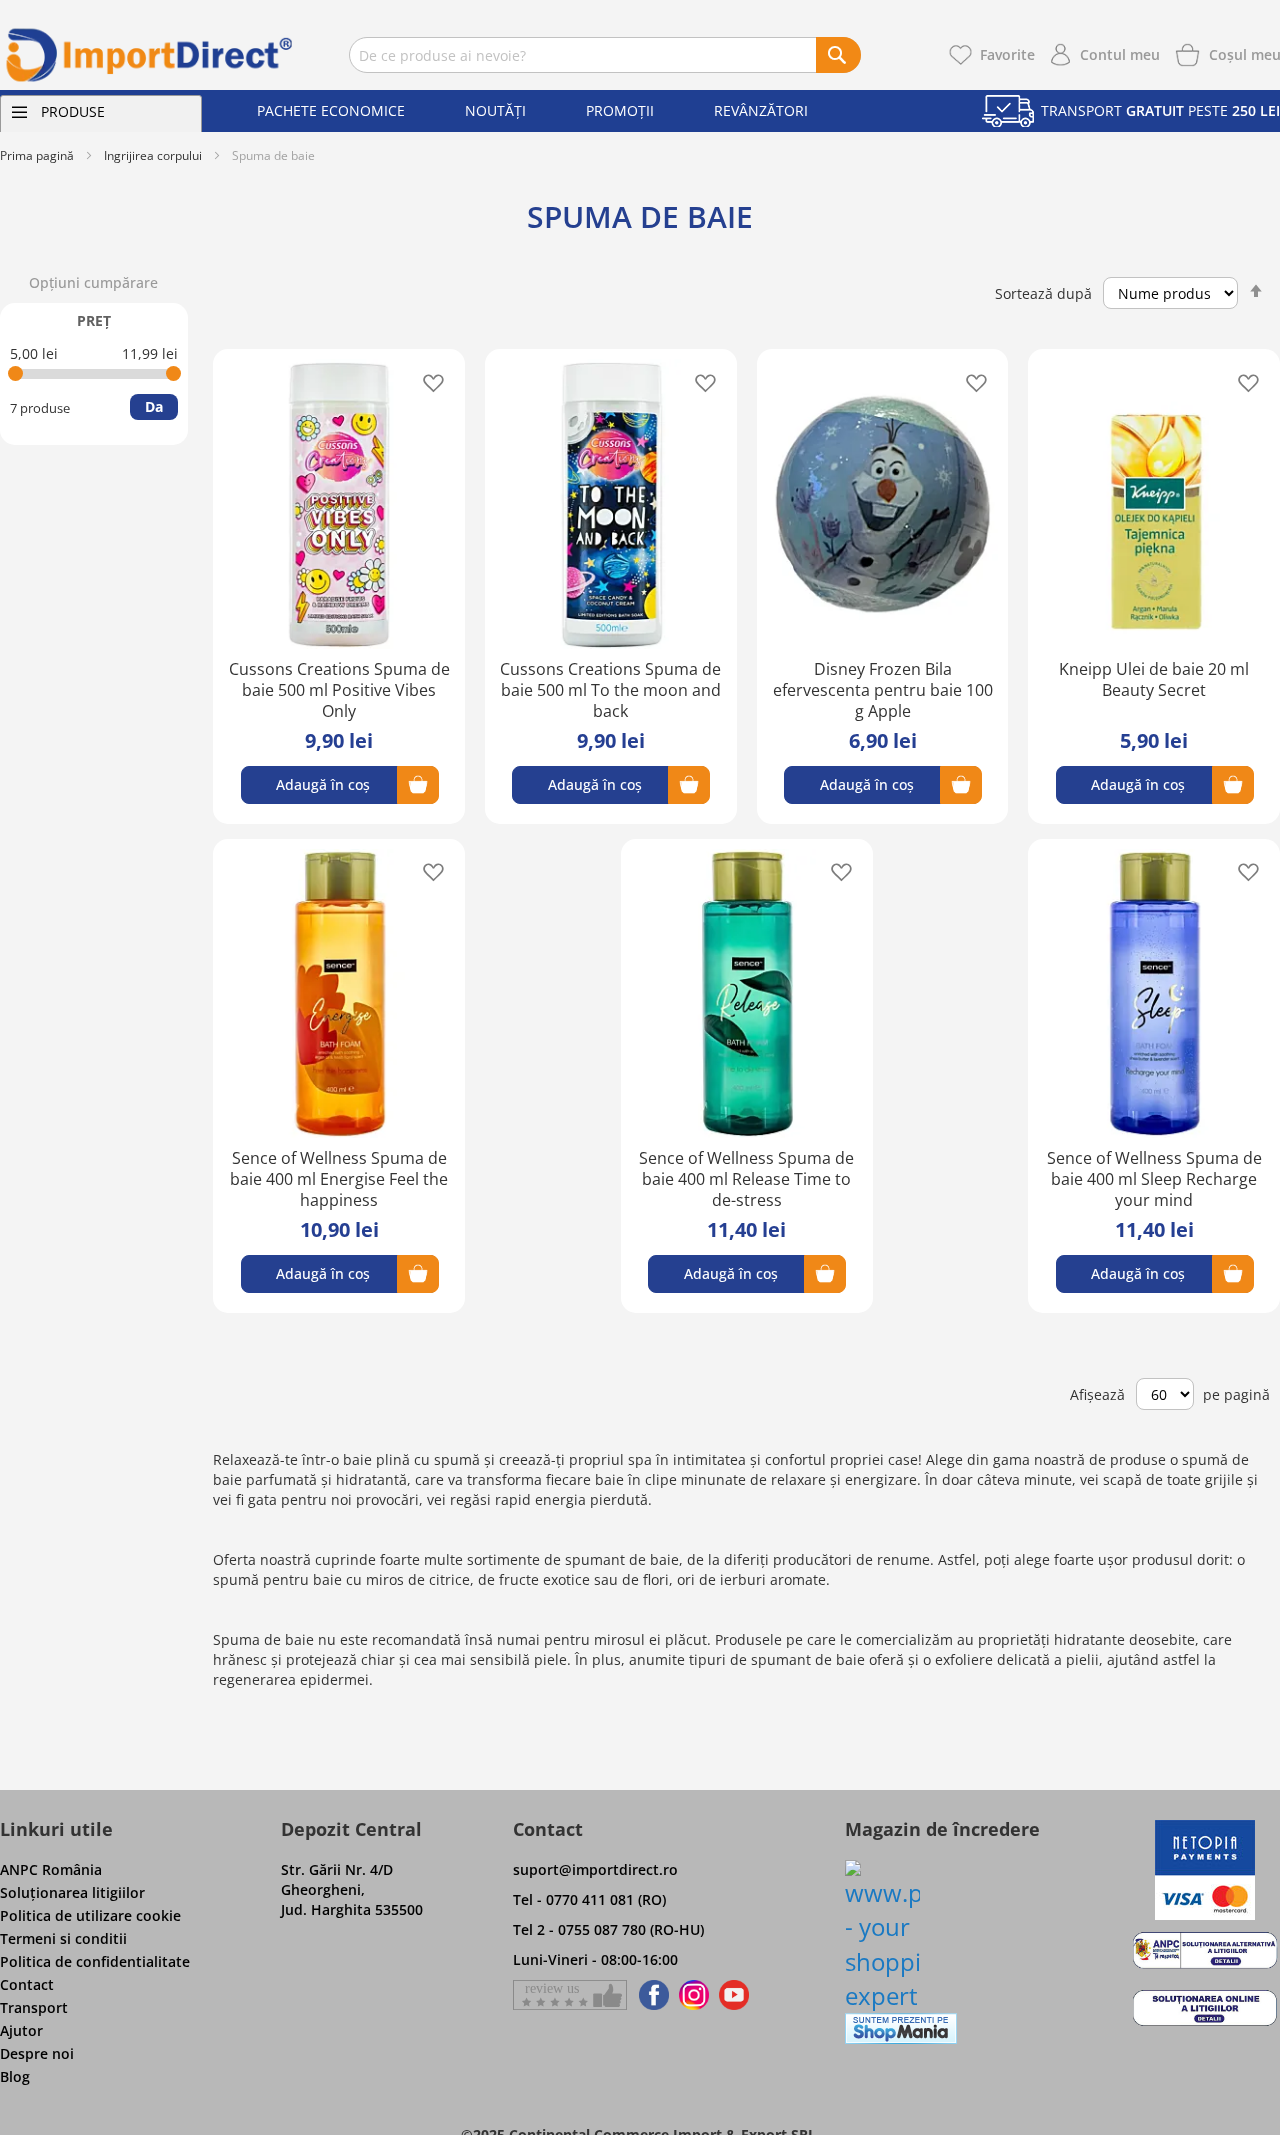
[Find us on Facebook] (650, 1995)
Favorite (1007, 54)
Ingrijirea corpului (153, 155)
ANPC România (51, 1869)
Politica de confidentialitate (95, 1961)
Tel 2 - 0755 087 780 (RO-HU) (608, 1929)
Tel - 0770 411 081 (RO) (589, 1899)
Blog (15, 2076)
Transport (34, 2007)
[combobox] (605, 55)
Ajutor (21, 2030)
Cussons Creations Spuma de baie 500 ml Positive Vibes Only (339, 690)
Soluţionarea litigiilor (72, 1892)
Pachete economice (331, 110)
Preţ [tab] (94, 320)
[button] (427, 381)
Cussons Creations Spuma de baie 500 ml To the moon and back (610, 690)
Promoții (620, 110)
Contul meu (1120, 54)
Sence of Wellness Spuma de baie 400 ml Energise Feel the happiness (339, 1179)
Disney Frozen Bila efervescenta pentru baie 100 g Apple (883, 690)
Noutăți (495, 110)
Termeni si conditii (63, 1938)
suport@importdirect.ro (595, 1869)
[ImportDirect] (150, 55)
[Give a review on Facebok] (570, 1995)
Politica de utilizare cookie (90, 1915)
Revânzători (761, 110)
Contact (27, 1984)
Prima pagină (37, 155)
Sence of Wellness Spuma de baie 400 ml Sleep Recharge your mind (1154, 1179)
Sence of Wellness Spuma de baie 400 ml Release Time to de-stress (746, 1179)
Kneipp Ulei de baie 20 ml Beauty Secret (1154, 679)
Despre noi (37, 2053)
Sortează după (1043, 293)
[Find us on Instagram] (694, 1995)
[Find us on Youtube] (734, 1995)
